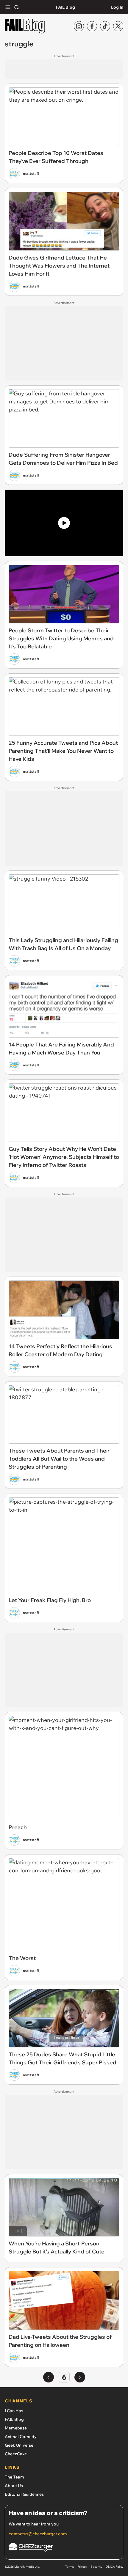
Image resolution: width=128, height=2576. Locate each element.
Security (96, 2567)
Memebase (16, 2428)
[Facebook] (92, 26)
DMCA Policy (114, 2567)
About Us (14, 2486)
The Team (14, 2477)
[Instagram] (79, 26)
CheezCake (16, 2454)
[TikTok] (105, 26)
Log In (117, 7)
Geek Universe (19, 2445)
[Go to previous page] (49, 2377)
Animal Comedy (21, 2437)
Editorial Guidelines (24, 2494)
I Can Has (14, 2411)
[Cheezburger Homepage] (64, 2548)
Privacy (82, 2567)
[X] (118, 26)
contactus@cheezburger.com (38, 2534)
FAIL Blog (65, 7)
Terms (70, 2567)
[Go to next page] (80, 2377)
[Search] (17, 7)
